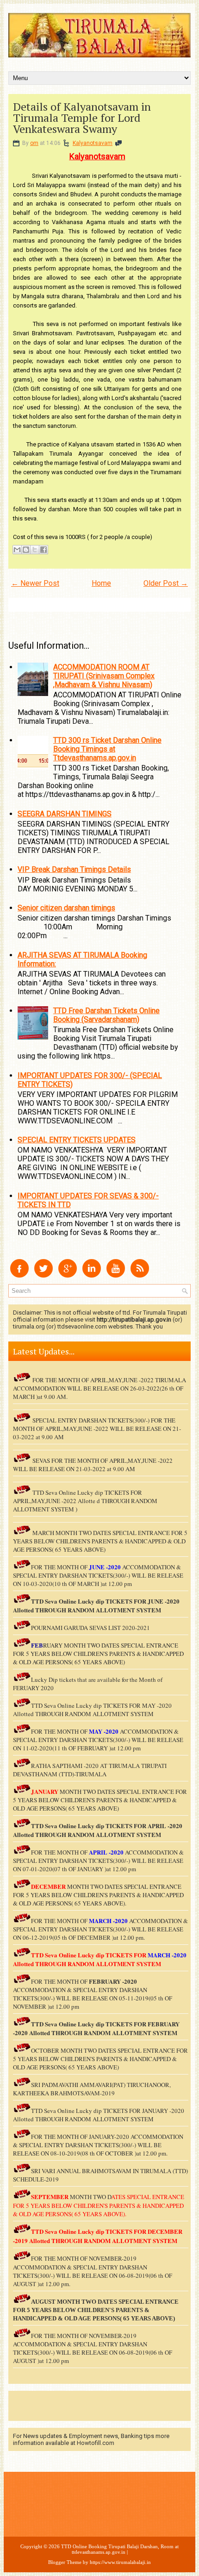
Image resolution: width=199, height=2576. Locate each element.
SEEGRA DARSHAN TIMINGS (65, 814)
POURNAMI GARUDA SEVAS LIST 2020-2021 (90, 1628)
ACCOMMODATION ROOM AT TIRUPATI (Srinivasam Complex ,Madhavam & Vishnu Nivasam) (104, 676)
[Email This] (17, 550)
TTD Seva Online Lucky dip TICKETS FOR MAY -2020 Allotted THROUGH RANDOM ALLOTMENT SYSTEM (92, 1710)
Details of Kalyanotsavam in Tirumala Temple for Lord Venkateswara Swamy (82, 118)
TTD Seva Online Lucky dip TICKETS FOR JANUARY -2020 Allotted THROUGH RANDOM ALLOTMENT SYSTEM (99, 2115)
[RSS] (140, 1275)
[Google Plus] (68, 1275)
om (34, 143)
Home (101, 583)
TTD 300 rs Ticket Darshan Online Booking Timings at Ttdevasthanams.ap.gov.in (107, 749)
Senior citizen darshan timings (66, 908)
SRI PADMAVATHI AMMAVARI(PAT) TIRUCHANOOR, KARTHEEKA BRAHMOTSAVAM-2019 (92, 2089)
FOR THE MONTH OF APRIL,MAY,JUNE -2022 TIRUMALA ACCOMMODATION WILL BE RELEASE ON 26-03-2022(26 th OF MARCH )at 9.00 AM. (99, 1388)
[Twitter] (44, 1275)
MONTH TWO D (90, 2197)
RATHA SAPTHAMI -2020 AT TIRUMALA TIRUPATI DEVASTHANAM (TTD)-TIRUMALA (90, 1770)
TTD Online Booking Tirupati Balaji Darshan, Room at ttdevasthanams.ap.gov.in (120, 2549)
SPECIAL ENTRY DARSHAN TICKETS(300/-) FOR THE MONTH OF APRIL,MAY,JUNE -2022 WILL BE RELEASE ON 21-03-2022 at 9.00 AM (97, 1429)
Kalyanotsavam (93, 143)
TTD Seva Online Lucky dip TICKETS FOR (89, 1826)
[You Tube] (116, 1275)
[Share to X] (35, 550)
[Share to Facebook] (44, 550)
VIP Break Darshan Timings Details (74, 869)
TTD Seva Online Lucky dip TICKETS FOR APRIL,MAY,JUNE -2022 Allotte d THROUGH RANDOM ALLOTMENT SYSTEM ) (85, 1501)
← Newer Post (35, 583)
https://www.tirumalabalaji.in (120, 2562)
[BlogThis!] (26, 550)
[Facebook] (19, 1275)
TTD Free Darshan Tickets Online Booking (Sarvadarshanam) (106, 1015)
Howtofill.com (96, 2443)
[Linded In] (92, 1275)
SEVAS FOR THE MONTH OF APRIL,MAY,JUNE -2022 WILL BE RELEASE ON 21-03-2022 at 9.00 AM (93, 1465)
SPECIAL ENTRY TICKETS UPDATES (77, 1140)
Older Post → (166, 583)
